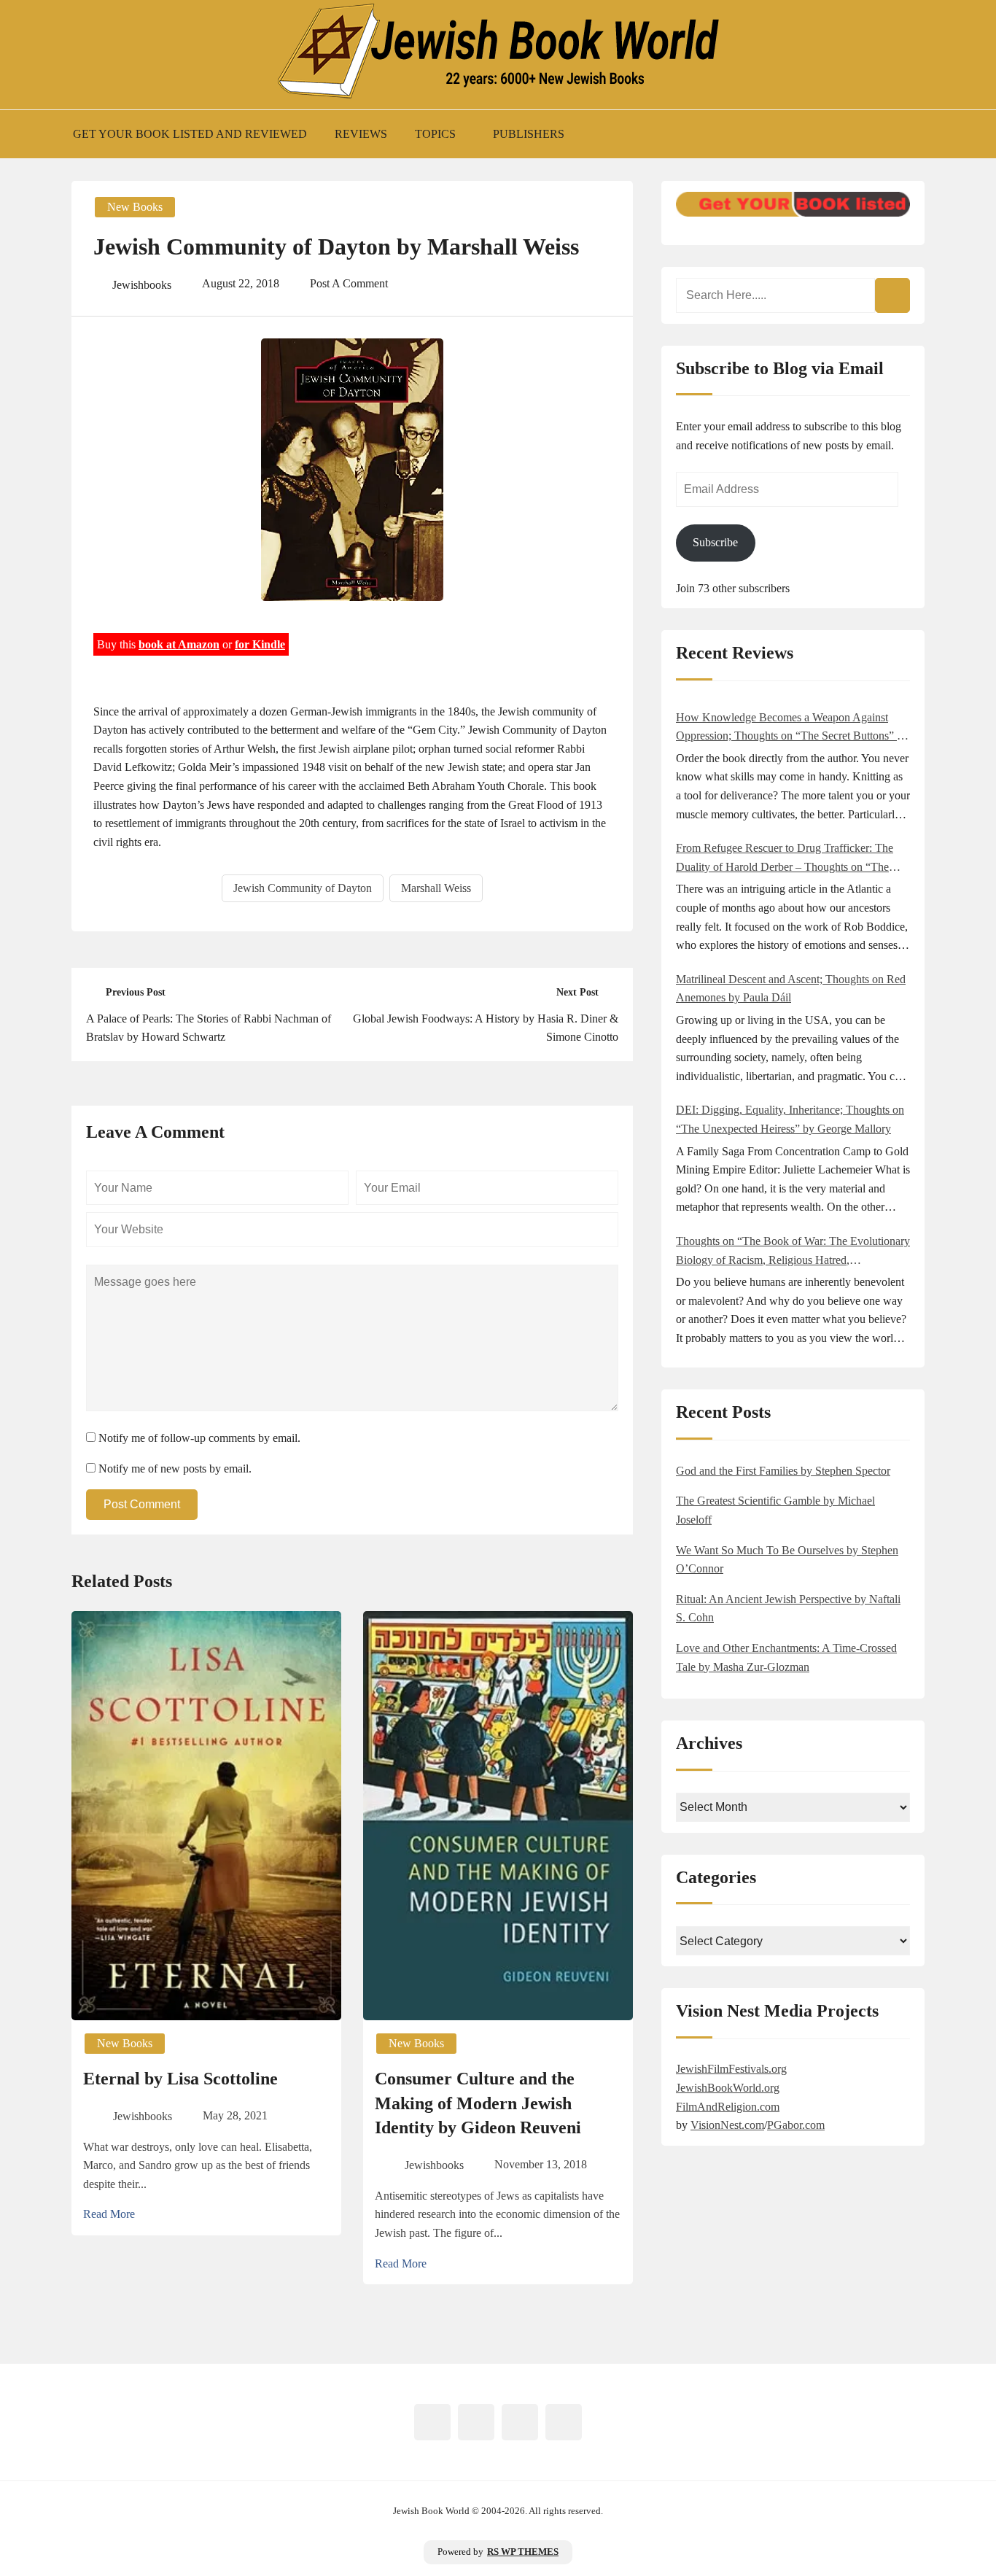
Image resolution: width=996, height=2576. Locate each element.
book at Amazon (179, 644)
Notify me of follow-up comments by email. (199, 1438)
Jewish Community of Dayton (303, 888)
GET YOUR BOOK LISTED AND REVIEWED (190, 134)
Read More (109, 2214)
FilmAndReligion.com (728, 2107)
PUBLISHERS (529, 134)
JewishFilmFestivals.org (731, 2069)
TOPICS (435, 134)
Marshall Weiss (436, 888)
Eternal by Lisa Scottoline (180, 2079)
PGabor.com (796, 2125)
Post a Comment (349, 283)
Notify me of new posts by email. (175, 1469)
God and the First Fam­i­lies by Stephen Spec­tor (783, 1471)
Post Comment (142, 1504)
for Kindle (260, 644)
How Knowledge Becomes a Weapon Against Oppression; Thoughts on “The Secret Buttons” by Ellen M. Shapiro (792, 728)
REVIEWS (361, 134)
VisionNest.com (727, 2125)
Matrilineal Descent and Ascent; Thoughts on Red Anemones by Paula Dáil (791, 989)
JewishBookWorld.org (728, 2088)
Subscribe (715, 542)
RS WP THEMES (523, 2552)
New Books (135, 207)
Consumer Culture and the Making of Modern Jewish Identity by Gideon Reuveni (478, 2103)
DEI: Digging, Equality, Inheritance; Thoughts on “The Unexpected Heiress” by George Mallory (790, 1119)
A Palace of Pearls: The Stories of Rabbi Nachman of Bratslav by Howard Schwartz (209, 1028)
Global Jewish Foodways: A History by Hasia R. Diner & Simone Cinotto (486, 1028)
